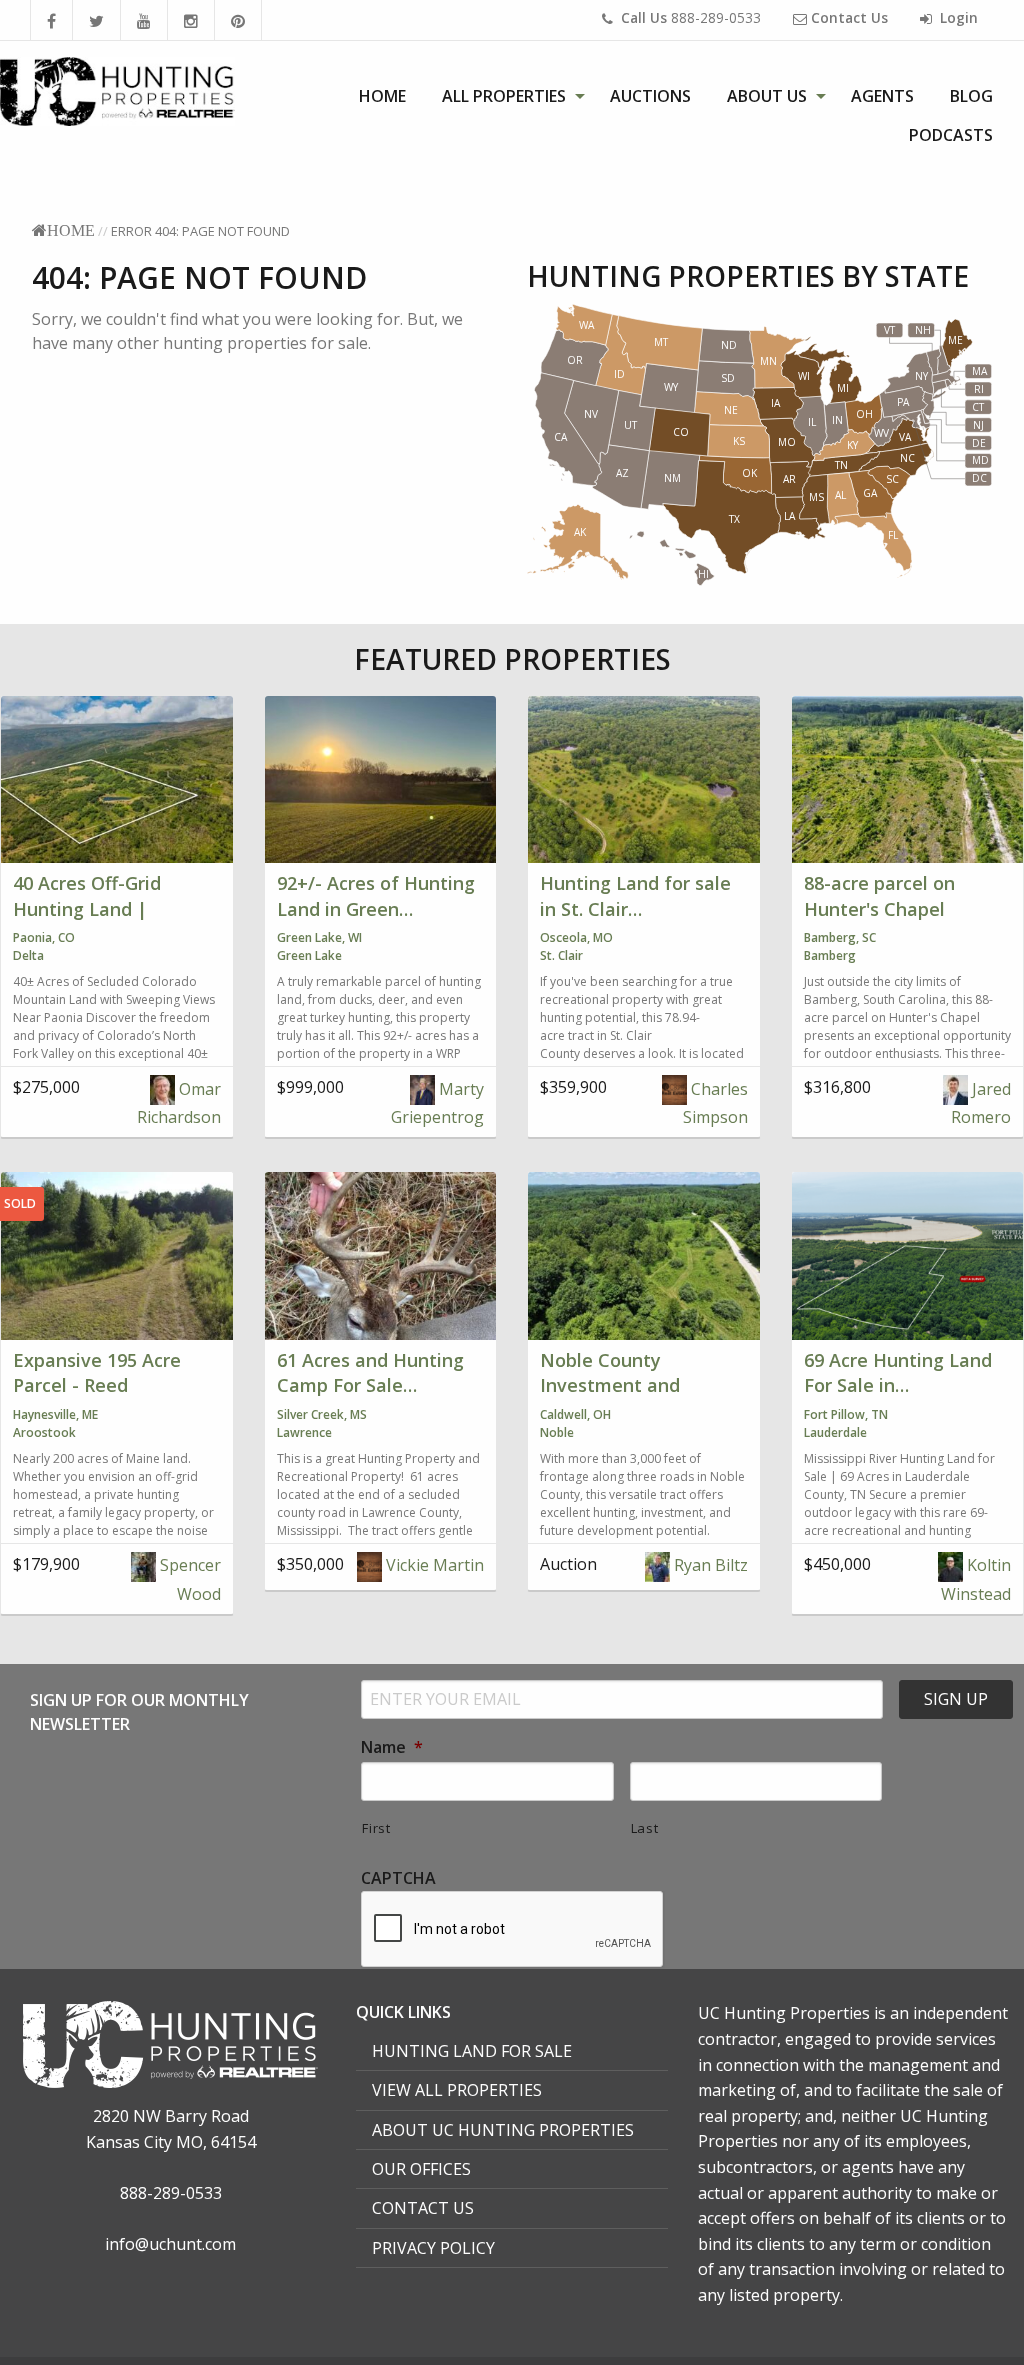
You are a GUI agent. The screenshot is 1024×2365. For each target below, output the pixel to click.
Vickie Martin (433, 1565)
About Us (767, 96)
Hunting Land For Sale (472, 2051)
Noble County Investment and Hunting (610, 1385)
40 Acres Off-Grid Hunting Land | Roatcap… (87, 908)
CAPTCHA (398, 1878)
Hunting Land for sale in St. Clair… (635, 895)
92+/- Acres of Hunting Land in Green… (376, 895)
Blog (971, 96)
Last (645, 1828)
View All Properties (457, 2090)
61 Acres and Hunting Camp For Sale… (370, 1372)
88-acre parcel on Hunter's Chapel (879, 895)
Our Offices (421, 2169)
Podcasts (951, 135)
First (376, 1828)
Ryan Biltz (709, 1565)
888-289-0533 (691, 17)
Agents (882, 96)
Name (392, 1747)
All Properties (504, 96)
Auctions (650, 96)
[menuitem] (382, 96)
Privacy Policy (433, 2248)
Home (382, 96)
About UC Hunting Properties (503, 2130)
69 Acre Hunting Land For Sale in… (898, 1372)
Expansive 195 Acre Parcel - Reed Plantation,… (97, 1385)
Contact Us (423, 2208)
